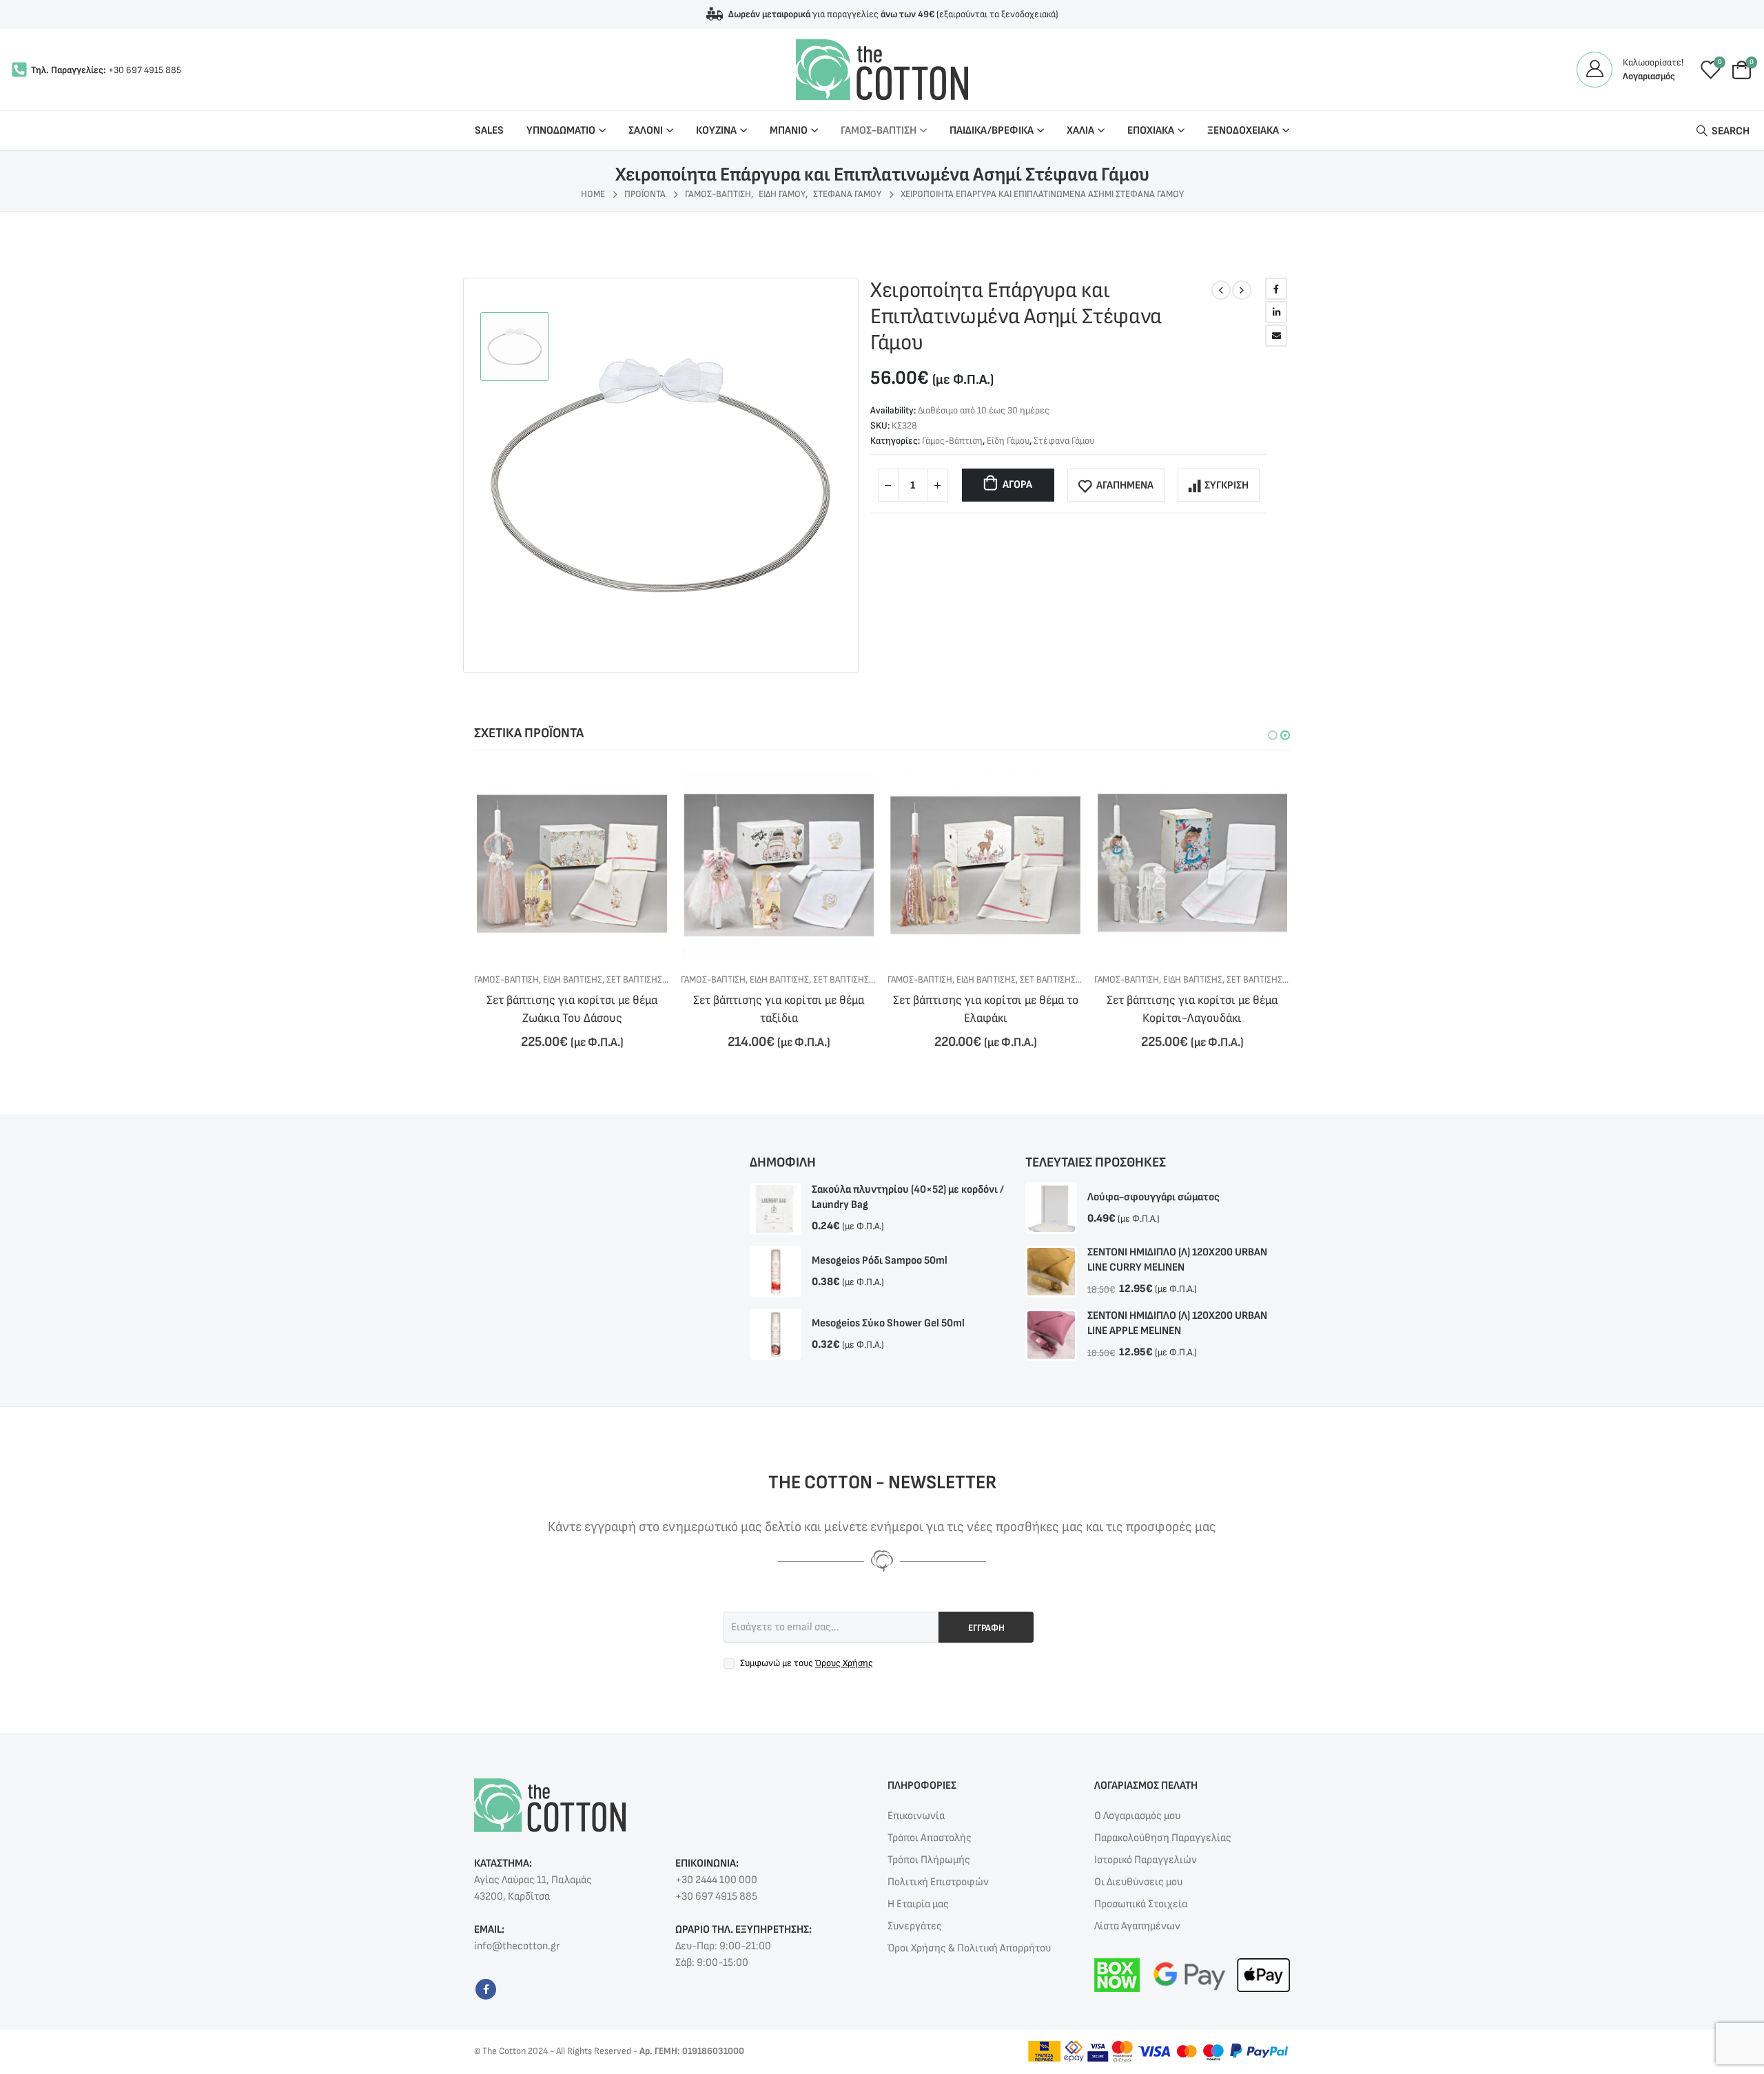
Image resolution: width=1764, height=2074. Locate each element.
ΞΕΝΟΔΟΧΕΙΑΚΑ (1243, 131)
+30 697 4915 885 (145, 70)
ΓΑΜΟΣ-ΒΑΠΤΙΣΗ (879, 131)
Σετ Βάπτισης (634, 979)
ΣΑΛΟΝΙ (646, 131)
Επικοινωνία (916, 1816)
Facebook (1276, 289)
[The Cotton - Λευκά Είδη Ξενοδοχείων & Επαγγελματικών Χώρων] (882, 70)
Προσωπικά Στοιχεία (1141, 1904)
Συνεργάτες (915, 1926)
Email (1276, 336)
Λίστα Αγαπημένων (1137, 1926)
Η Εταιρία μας (918, 1904)
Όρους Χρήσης (844, 1663)
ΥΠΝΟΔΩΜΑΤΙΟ (561, 131)
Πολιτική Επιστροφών (938, 1882)
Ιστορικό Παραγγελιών (1146, 1860)
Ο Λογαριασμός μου (1137, 1816)
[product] (572, 865)
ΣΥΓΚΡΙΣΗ (1227, 485)
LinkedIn (1276, 312)
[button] (1273, 735)
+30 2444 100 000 (716, 1880)
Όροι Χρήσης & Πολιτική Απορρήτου (969, 1948)
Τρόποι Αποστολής (930, 1838)
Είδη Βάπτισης (573, 979)
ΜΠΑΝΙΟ (789, 131)
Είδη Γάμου (1008, 441)
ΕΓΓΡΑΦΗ (986, 1628)
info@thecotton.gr (517, 1946)
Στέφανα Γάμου (1064, 441)
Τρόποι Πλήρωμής (929, 1860)
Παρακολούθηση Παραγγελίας (1163, 1838)
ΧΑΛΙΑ (1080, 131)
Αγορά (1017, 485)
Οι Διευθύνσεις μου (1138, 1882)
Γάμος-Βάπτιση (952, 441)
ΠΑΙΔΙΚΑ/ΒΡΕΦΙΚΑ (992, 131)
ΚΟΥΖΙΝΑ (716, 131)
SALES (489, 131)
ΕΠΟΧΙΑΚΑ (1151, 131)
